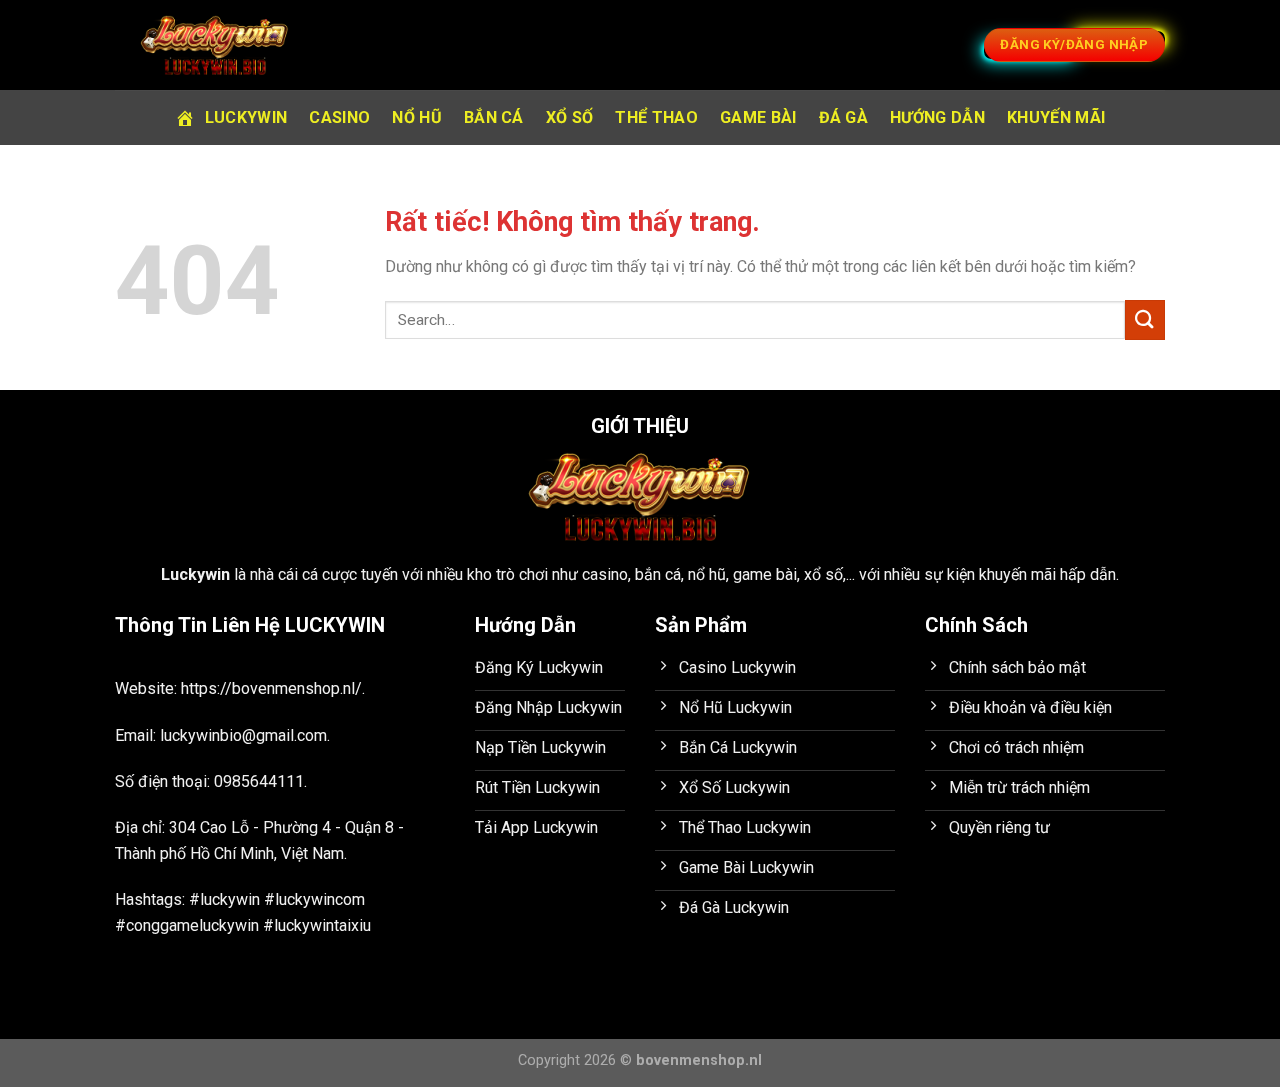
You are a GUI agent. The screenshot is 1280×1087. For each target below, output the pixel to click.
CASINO (339, 117)
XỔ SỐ (570, 117)
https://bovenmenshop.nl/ (271, 688)
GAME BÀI (758, 117)
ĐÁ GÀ (844, 117)
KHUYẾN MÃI (1056, 117)
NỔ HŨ (417, 117)
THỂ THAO (656, 117)
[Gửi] (1145, 319)
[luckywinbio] (215, 45)
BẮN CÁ (494, 117)
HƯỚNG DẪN (937, 117)
